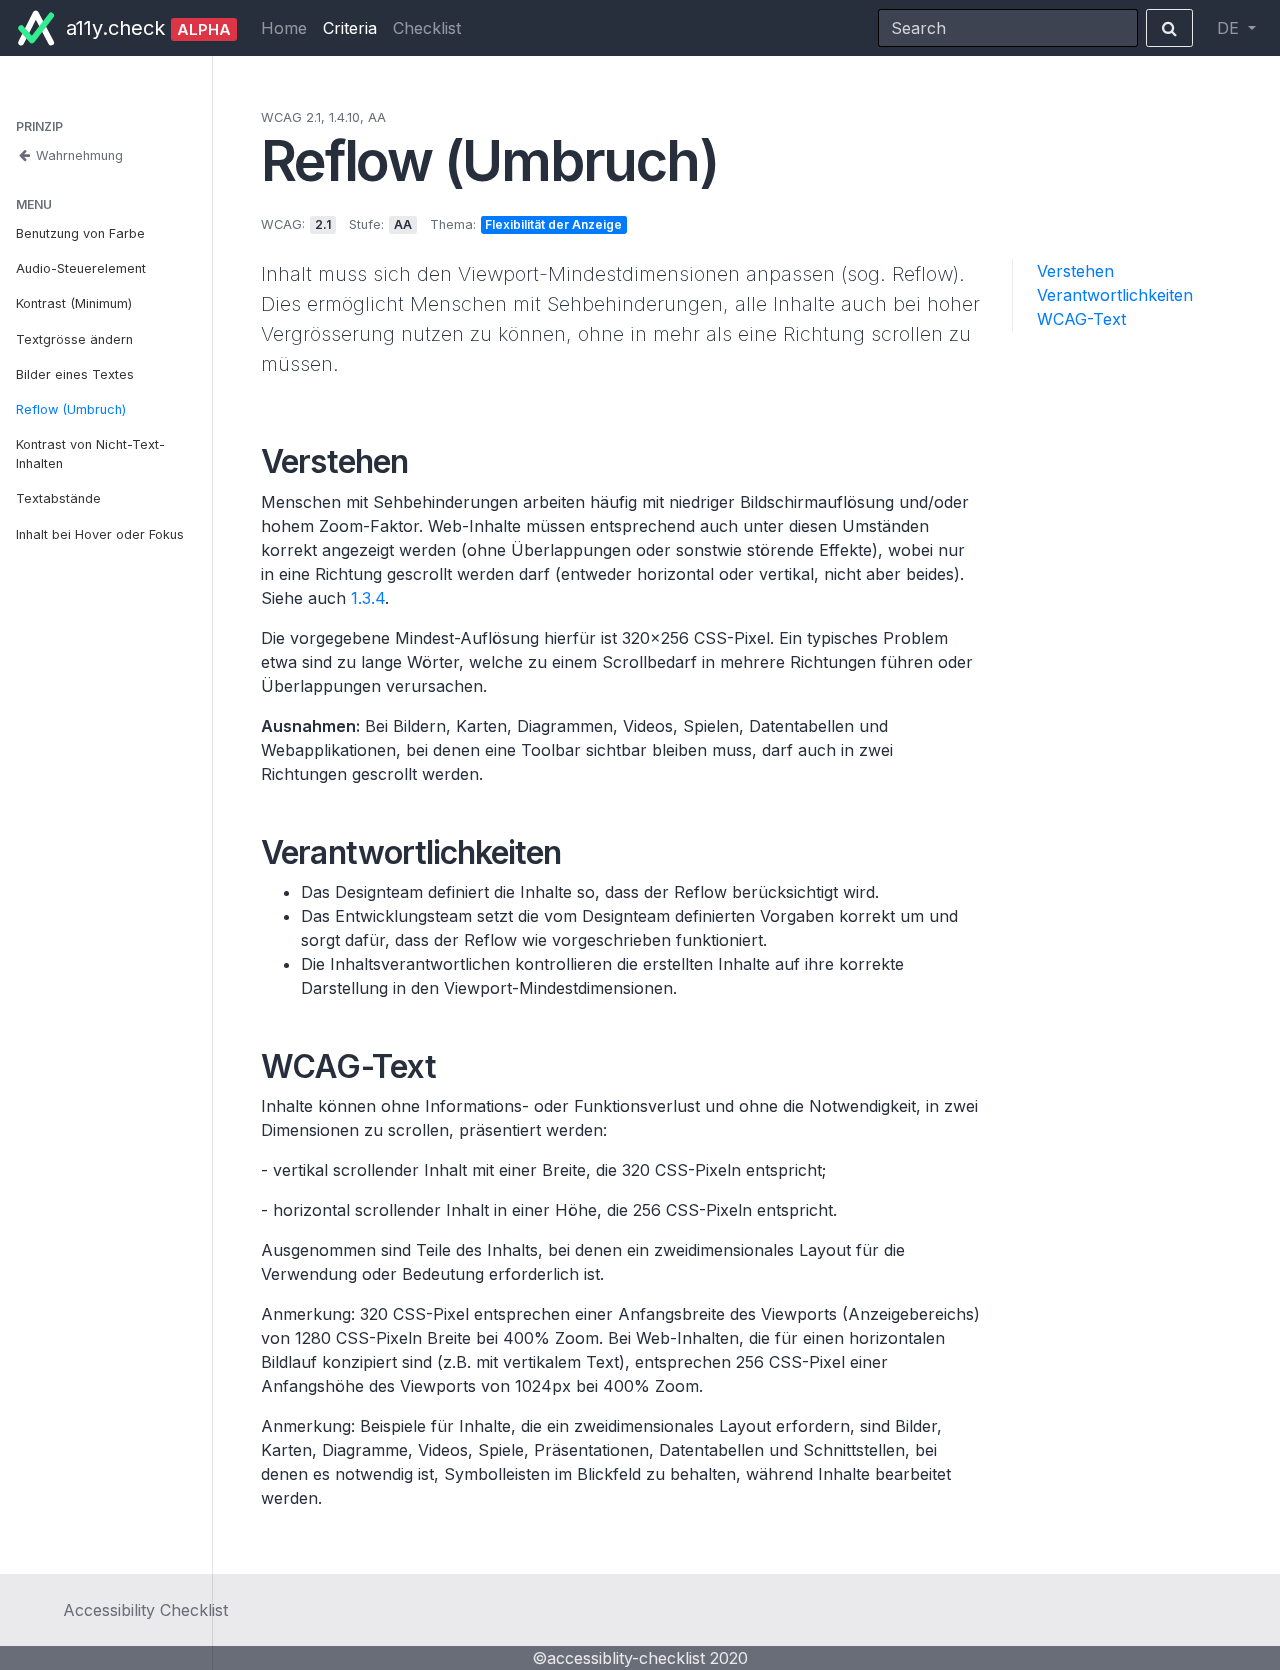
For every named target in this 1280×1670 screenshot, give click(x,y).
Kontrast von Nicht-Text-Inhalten (90, 454)
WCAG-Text (1081, 319)
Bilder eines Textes (75, 374)
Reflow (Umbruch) (71, 409)
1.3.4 (368, 598)
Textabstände (58, 498)
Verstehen (1075, 271)
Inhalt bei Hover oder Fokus (100, 534)
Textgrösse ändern (74, 339)
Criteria (350, 28)
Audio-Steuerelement (81, 268)
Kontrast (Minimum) (74, 303)
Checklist (427, 28)
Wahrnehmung (77, 155)
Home (284, 28)
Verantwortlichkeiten (1115, 295)
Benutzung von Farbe (80, 233)
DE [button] (1230, 28)
